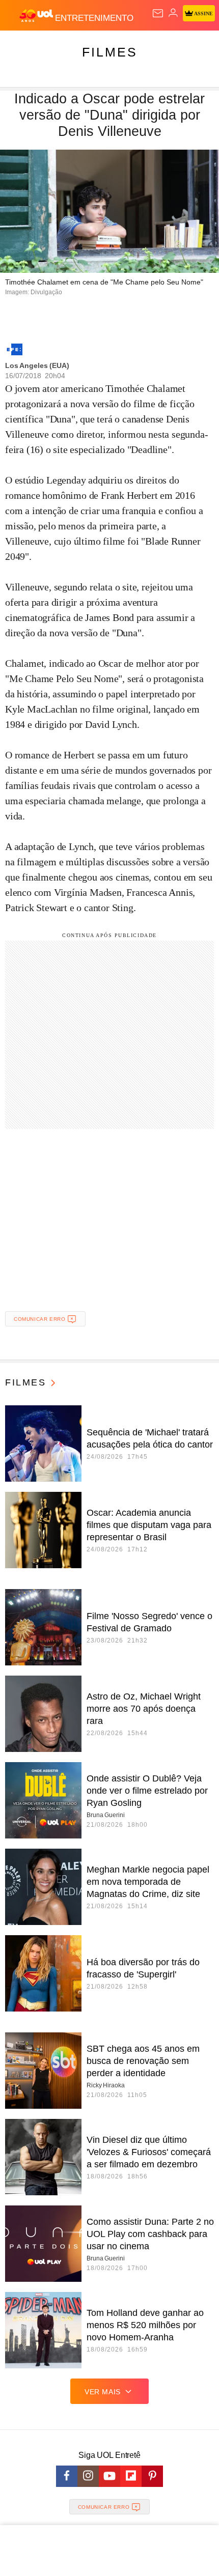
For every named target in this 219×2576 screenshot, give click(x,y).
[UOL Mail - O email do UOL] (158, 13)
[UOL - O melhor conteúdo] (37, 16)
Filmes (110, 52)
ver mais (103, 2392)
